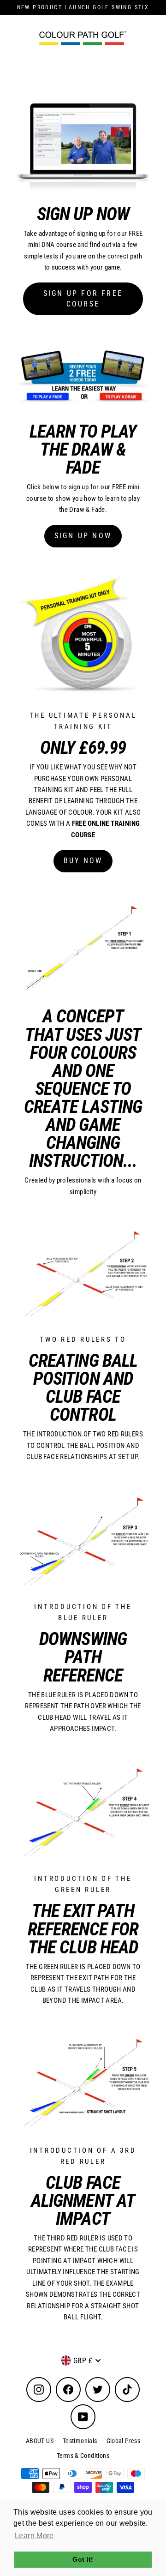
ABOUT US (40, 2441)
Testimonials (80, 2441)
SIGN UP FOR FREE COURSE (83, 299)
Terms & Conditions (83, 2456)
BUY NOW (83, 861)
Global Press (124, 2441)
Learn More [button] (34, 2536)
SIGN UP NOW (83, 536)
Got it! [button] (83, 2559)
